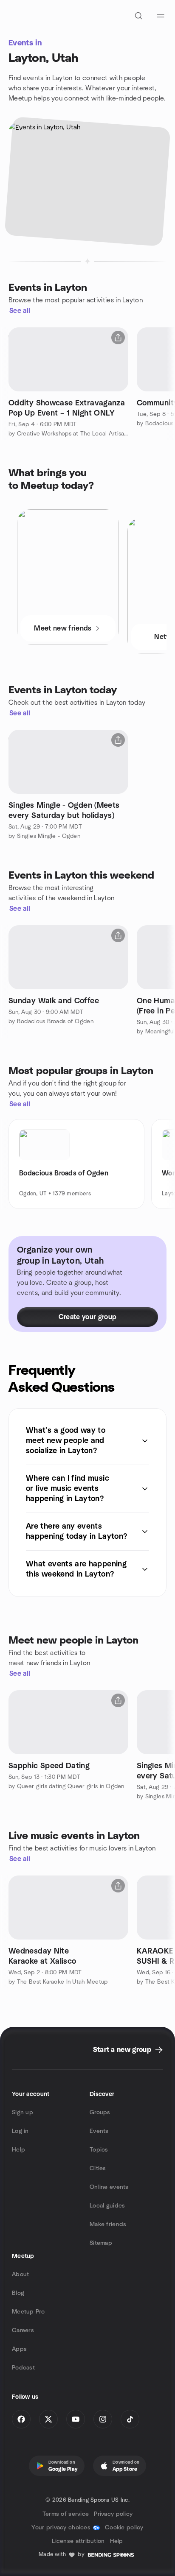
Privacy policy (113, 2514)
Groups (100, 2113)
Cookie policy (124, 2528)
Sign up (23, 2113)
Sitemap (101, 2243)
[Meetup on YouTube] (76, 2419)
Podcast (23, 2368)
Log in (20, 2131)
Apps (19, 2349)
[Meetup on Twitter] (48, 2419)
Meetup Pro (28, 2312)
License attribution (78, 2541)
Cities (98, 2169)
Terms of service (66, 2514)
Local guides (107, 2206)
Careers (23, 2330)
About (20, 2275)
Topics (99, 2150)
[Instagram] (103, 2419)
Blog (18, 2293)
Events (99, 2131)
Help (18, 2150)
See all (20, 311)
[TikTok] (130, 2419)
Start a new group (122, 2050)
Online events (109, 2187)
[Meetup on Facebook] (21, 2419)
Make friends (108, 2224)
